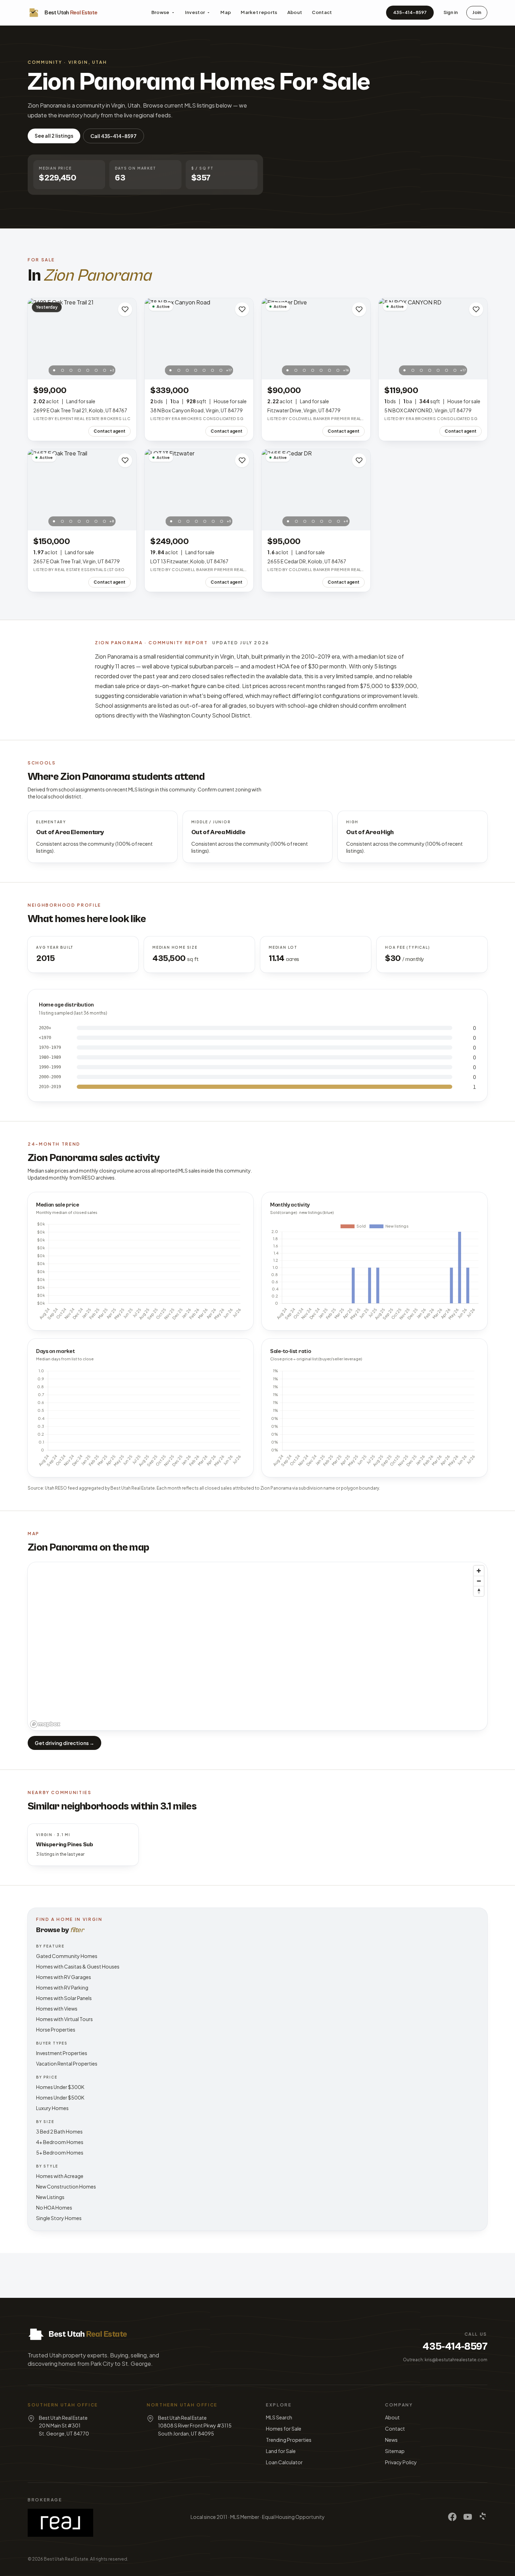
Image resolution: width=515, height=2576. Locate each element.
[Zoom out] (479, 1581)
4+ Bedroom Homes (60, 2142)
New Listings (50, 2197)
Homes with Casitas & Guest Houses (78, 1966)
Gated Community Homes (67, 1956)
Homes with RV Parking (62, 1987)
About (295, 12)
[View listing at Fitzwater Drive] (316, 339)
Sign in (451, 12)
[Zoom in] (479, 1571)
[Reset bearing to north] (479, 1591)
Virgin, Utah (88, 62)
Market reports (259, 12)
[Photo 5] (88, 370)
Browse (160, 12)
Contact (322, 12)
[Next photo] (127, 339)
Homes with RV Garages (64, 1977)
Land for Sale (281, 2451)
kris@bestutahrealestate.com (456, 2360)
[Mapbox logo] (45, 1724)
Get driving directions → (64, 1743)
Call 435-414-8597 (114, 136)
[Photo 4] (80, 370)
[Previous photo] (37, 339)
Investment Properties (62, 2053)
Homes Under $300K (60, 2087)
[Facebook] (452, 2517)
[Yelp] (483, 2517)
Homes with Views (57, 2008)
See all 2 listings (54, 136)
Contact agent (109, 431)
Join (477, 12)
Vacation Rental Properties (67, 2063)
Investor (195, 12)
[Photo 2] (63, 370)
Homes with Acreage (60, 2176)
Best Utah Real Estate (66, 2559)
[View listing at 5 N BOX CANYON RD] (433, 339)
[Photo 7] (105, 370)
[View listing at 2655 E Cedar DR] (316, 490)
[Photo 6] (96, 370)
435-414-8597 (410, 12)
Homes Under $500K (60, 2097)
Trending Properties (289, 2440)
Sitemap (395, 2451)
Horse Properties (56, 2029)
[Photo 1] (54, 370)
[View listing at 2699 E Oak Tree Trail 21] (82, 339)
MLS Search (279, 2417)
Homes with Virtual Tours (64, 2019)
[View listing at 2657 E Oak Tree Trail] (82, 490)
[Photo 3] (71, 370)
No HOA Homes (54, 2207)
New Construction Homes (66, 2186)
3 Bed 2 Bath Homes (59, 2131)
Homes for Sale (284, 2429)
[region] (257, 1646)
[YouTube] (468, 2517)
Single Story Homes (59, 2218)
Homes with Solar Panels (64, 1998)
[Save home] (125, 309)
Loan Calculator (284, 2462)
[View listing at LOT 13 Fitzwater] (199, 490)
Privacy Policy (401, 2462)
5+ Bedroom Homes (60, 2152)
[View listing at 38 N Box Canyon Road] (199, 339)
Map (226, 12)
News (391, 2440)
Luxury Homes (52, 2108)
